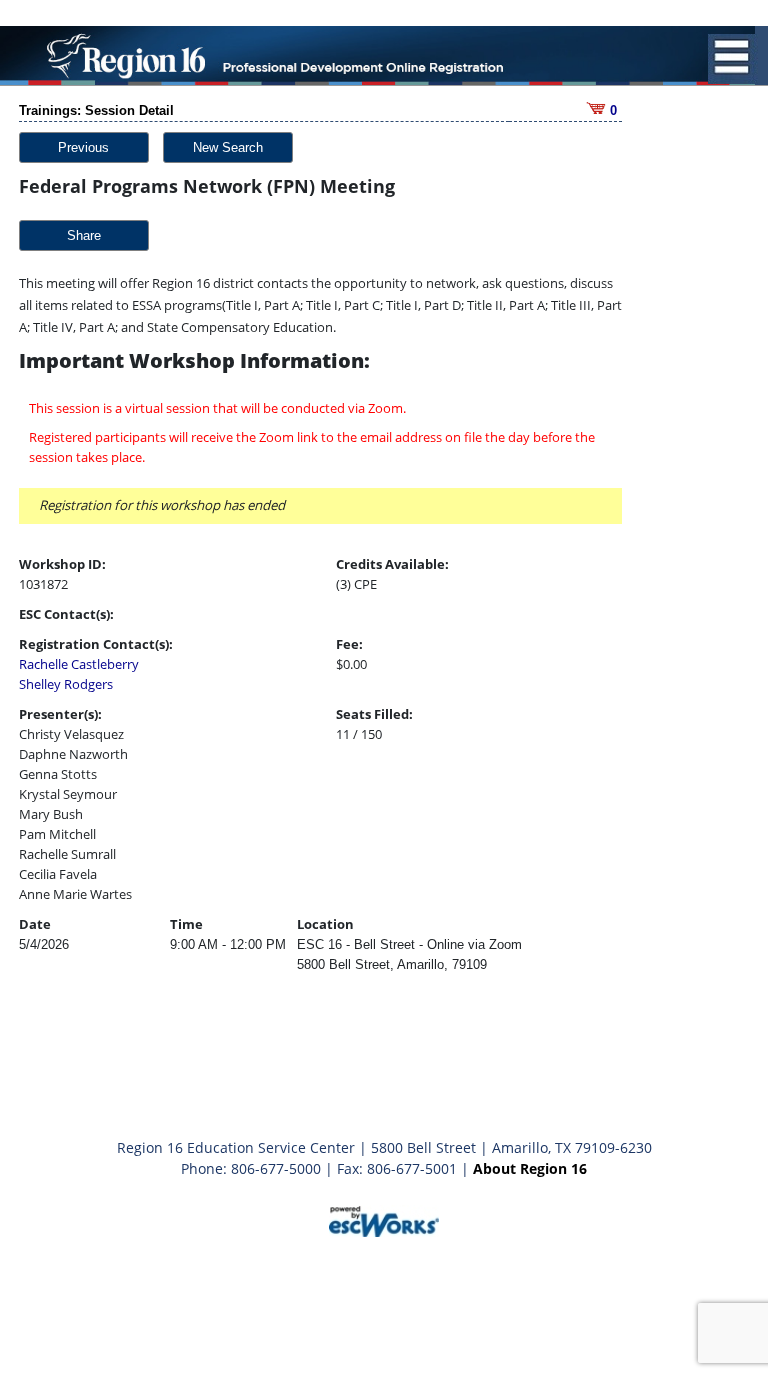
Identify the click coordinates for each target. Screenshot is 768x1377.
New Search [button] (228, 147)
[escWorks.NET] (384, 1219)
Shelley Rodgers (66, 684)
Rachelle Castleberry (79, 664)
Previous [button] (83, 147)
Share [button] (84, 235)
